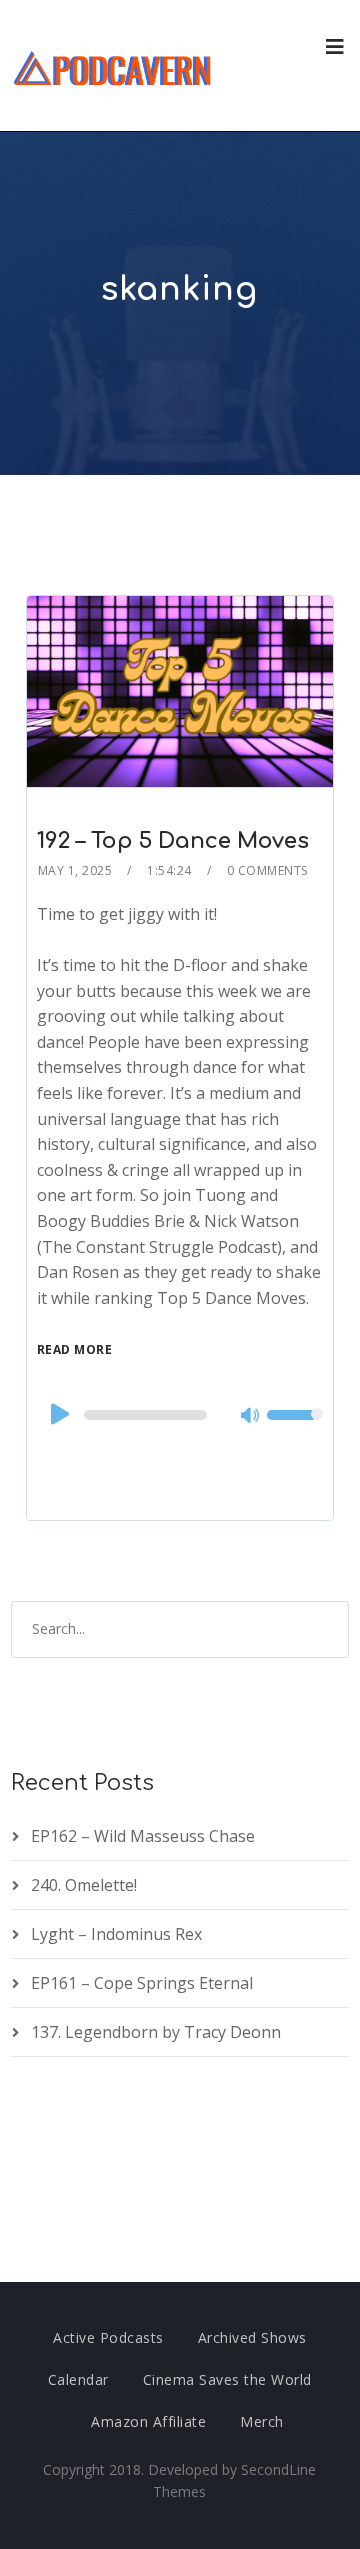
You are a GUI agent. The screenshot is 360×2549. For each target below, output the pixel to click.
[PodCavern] (113, 65)
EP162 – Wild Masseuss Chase (143, 1836)
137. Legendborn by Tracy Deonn (156, 2032)
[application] (180, 1415)
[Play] (58, 1414)
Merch (262, 2421)
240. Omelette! (84, 1885)
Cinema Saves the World (227, 2379)
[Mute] (251, 1417)
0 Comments (267, 870)
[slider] (295, 1428)
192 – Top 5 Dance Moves (173, 841)
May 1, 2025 (75, 870)
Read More (75, 1349)
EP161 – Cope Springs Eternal (142, 1983)
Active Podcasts (108, 2337)
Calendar (78, 2379)
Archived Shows (252, 2337)
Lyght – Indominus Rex (116, 1934)
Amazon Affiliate (148, 2421)
